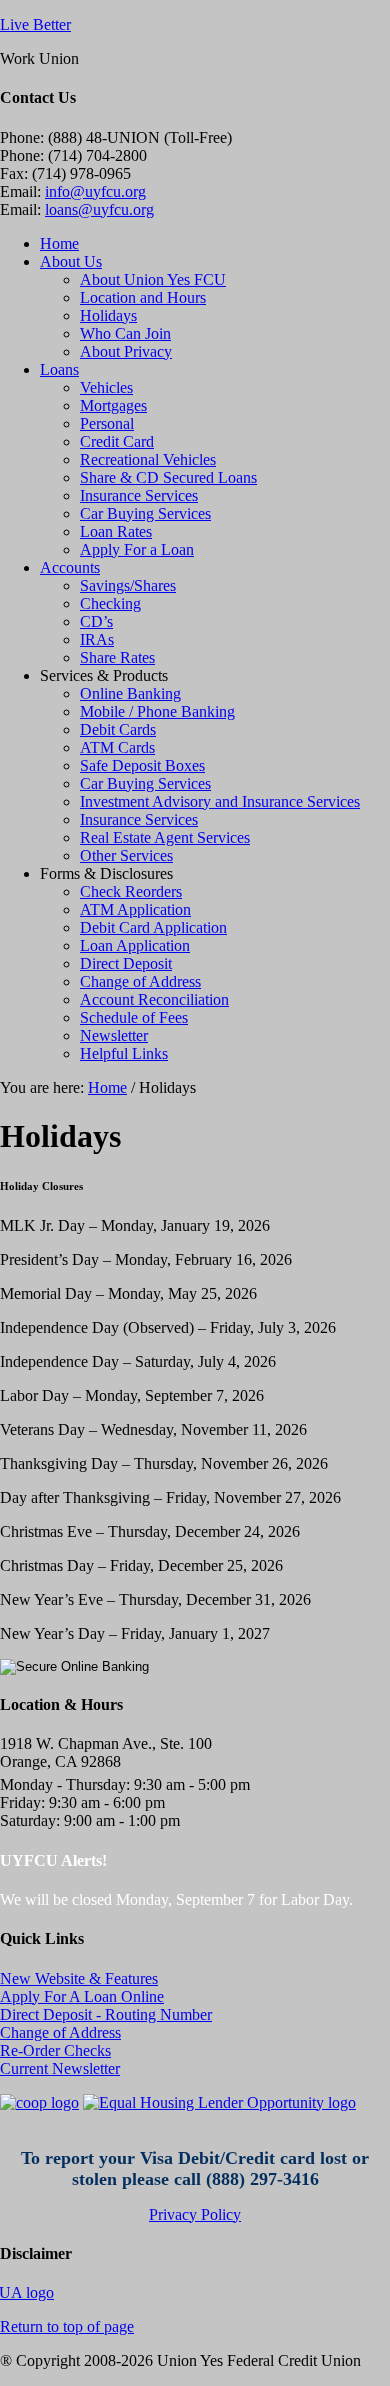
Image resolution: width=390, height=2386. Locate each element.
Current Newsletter (60, 2068)
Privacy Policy (195, 2214)
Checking (110, 603)
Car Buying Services (145, 513)
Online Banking (130, 693)
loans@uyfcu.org (99, 209)
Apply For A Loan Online (82, 1996)
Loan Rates (116, 531)
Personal (107, 423)
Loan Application (135, 945)
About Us (71, 261)
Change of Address (140, 981)
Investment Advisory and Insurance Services (220, 801)
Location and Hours (143, 297)
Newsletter (114, 1035)
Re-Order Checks (55, 2050)
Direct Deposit (126, 963)
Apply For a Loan (137, 549)
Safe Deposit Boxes (142, 765)
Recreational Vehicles (148, 459)
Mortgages (113, 405)
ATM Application (135, 909)
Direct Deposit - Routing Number (106, 2014)
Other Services (126, 855)
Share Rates (117, 657)
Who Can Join (125, 333)
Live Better (35, 24)
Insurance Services (139, 495)
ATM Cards (117, 747)
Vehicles (106, 387)
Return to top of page (67, 2326)
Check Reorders (131, 891)
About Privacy (126, 351)
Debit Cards (118, 729)
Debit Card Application (153, 927)
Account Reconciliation (154, 999)
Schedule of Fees (134, 1017)
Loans (59, 369)
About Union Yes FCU (153, 279)
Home (59, 243)
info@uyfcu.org (95, 191)
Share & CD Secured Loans (168, 477)
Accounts (70, 567)
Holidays (108, 315)
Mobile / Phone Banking (157, 711)
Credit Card (117, 441)
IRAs (97, 639)
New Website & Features (79, 1978)
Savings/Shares (128, 585)
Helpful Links (124, 1053)
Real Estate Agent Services (165, 837)
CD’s (96, 621)
